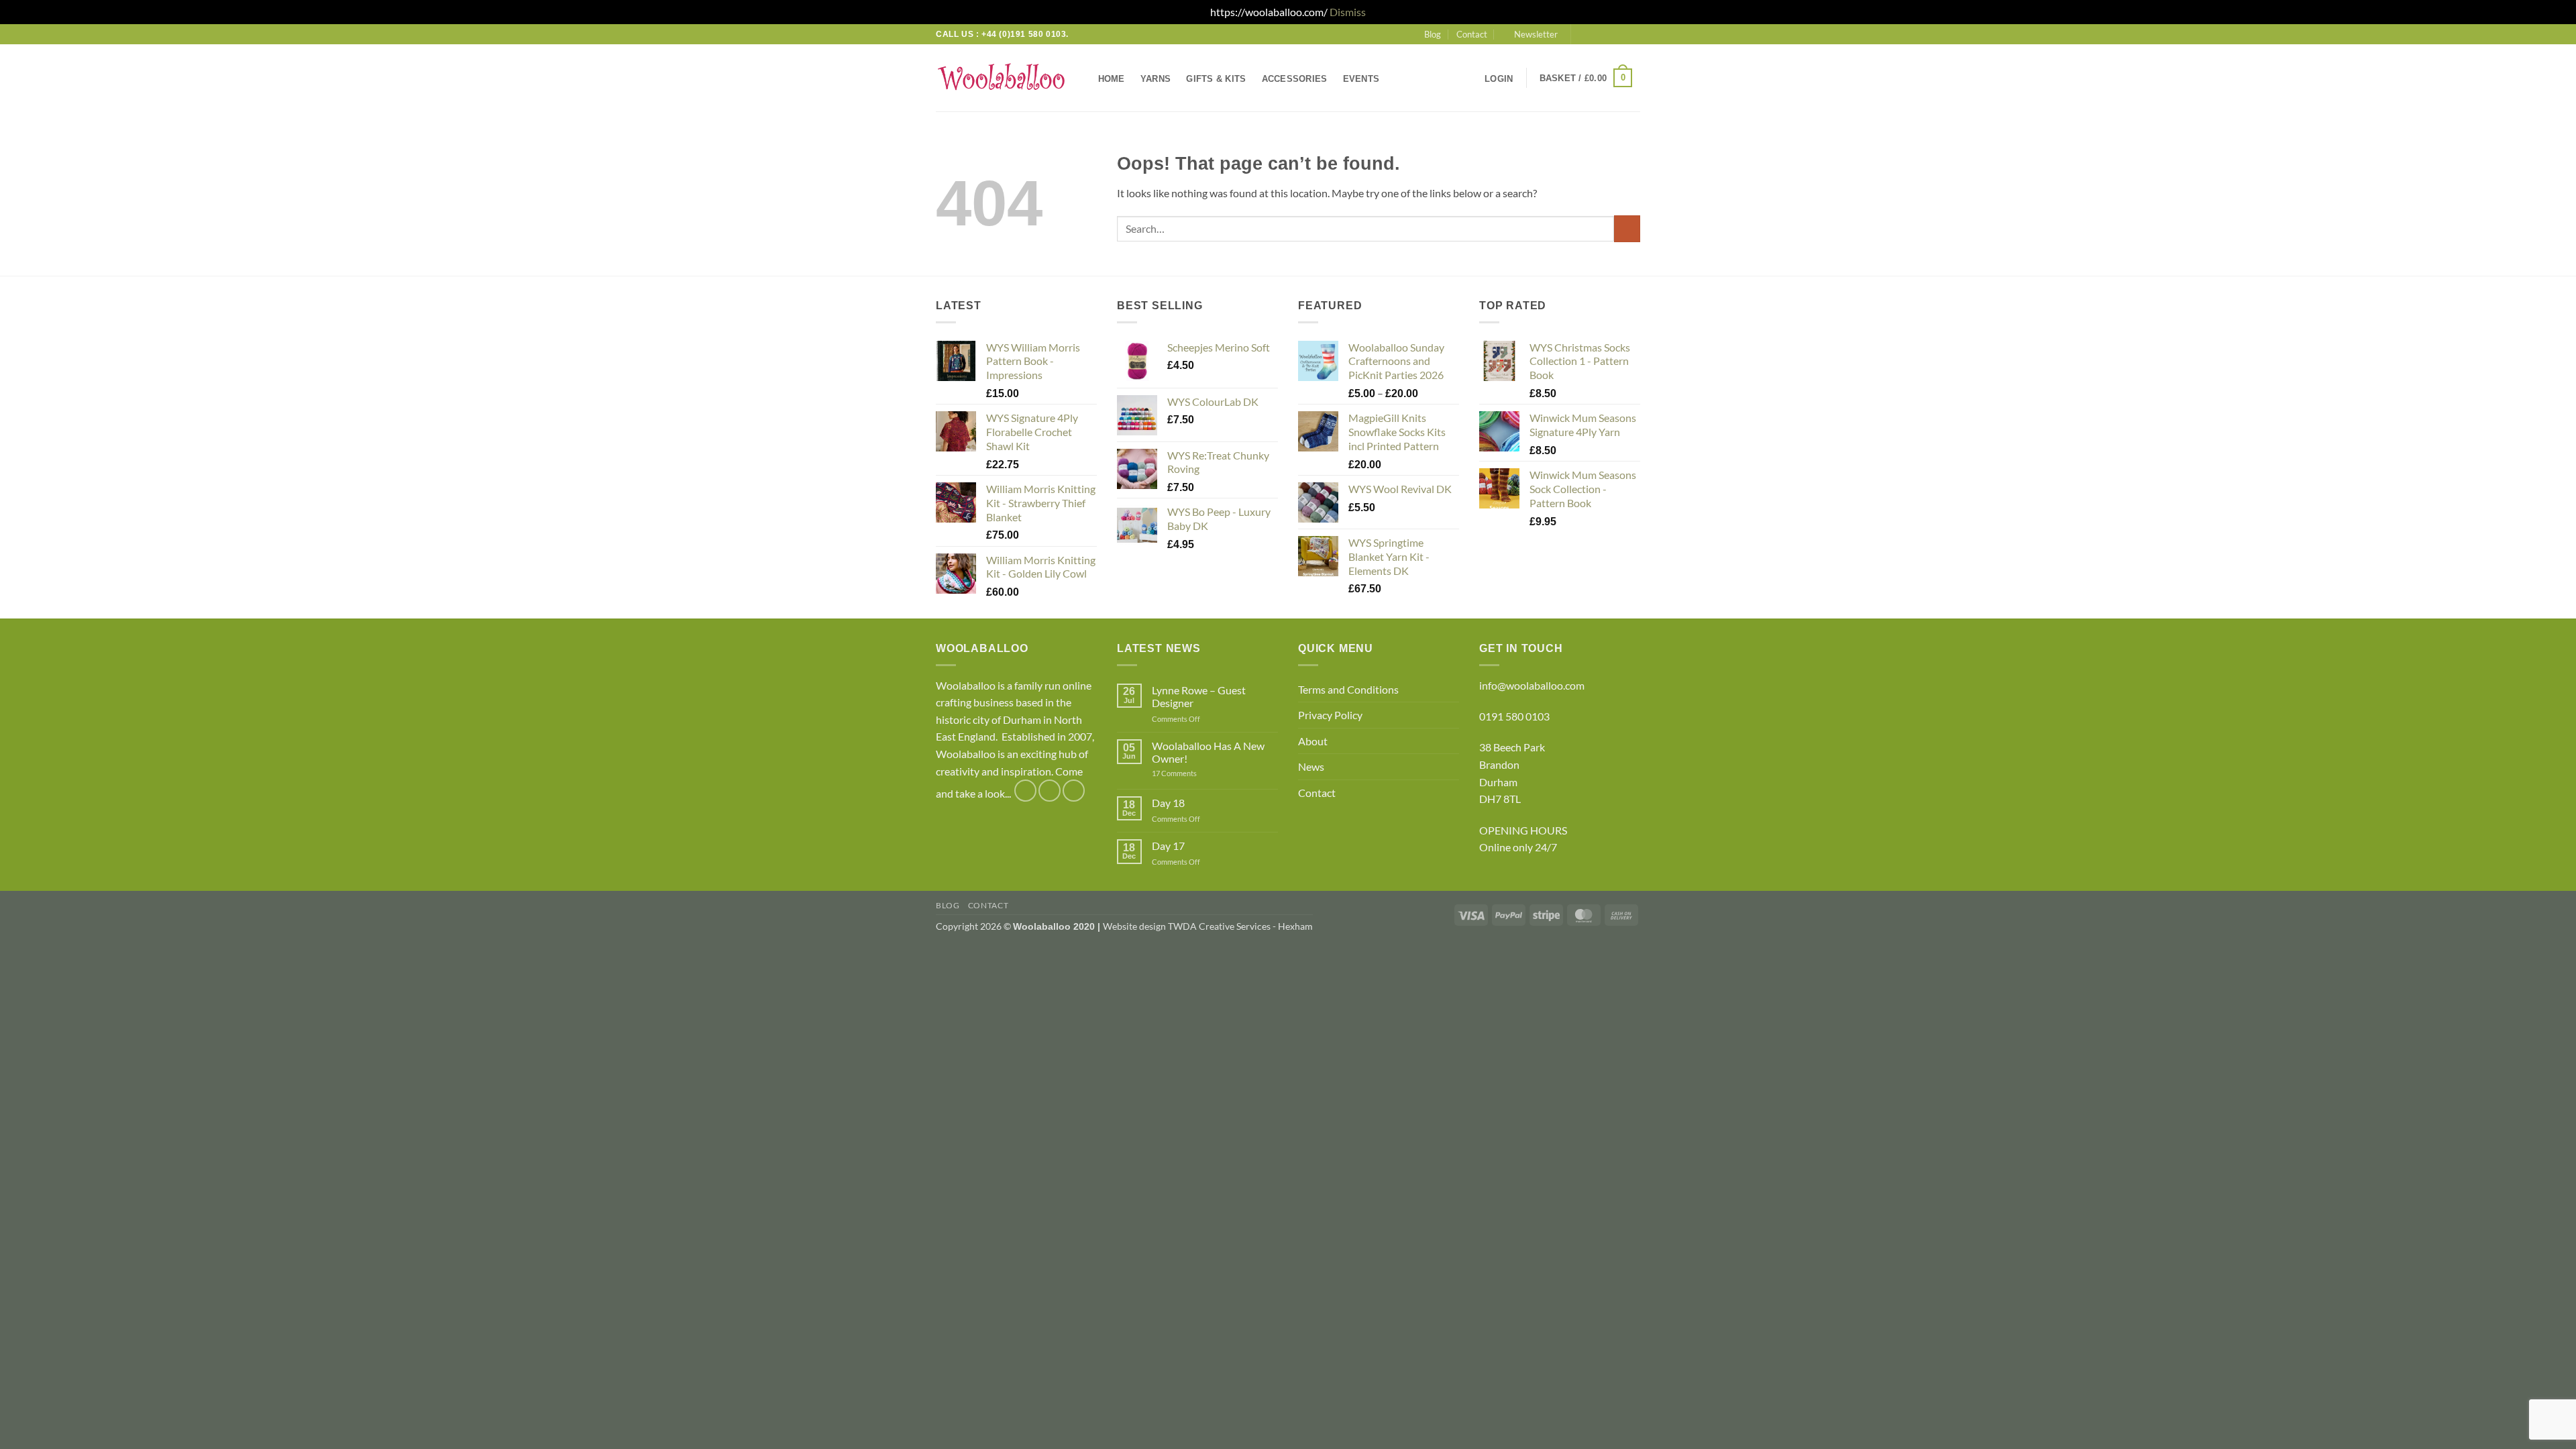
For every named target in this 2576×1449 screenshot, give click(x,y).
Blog (1433, 34)
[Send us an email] (1608, 34)
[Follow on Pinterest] (1633, 34)
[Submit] (1627, 228)
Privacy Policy (1330, 715)
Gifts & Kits (1216, 79)
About (1313, 741)
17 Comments (1195, 773)
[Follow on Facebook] (1582, 34)
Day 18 (1168, 803)
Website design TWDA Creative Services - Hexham (1208, 926)
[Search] (1400, 78)
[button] (1530, 34)
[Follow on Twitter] (1595, 34)
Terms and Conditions (1348, 689)
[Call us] (1621, 34)
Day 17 (1168, 846)
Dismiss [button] (1348, 12)
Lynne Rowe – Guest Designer (1199, 696)
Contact (1472, 34)
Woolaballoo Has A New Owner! (1208, 752)
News (1311, 766)
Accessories (1295, 79)
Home (1112, 79)
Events (1361, 79)
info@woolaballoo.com (1532, 685)
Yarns (1156, 79)
